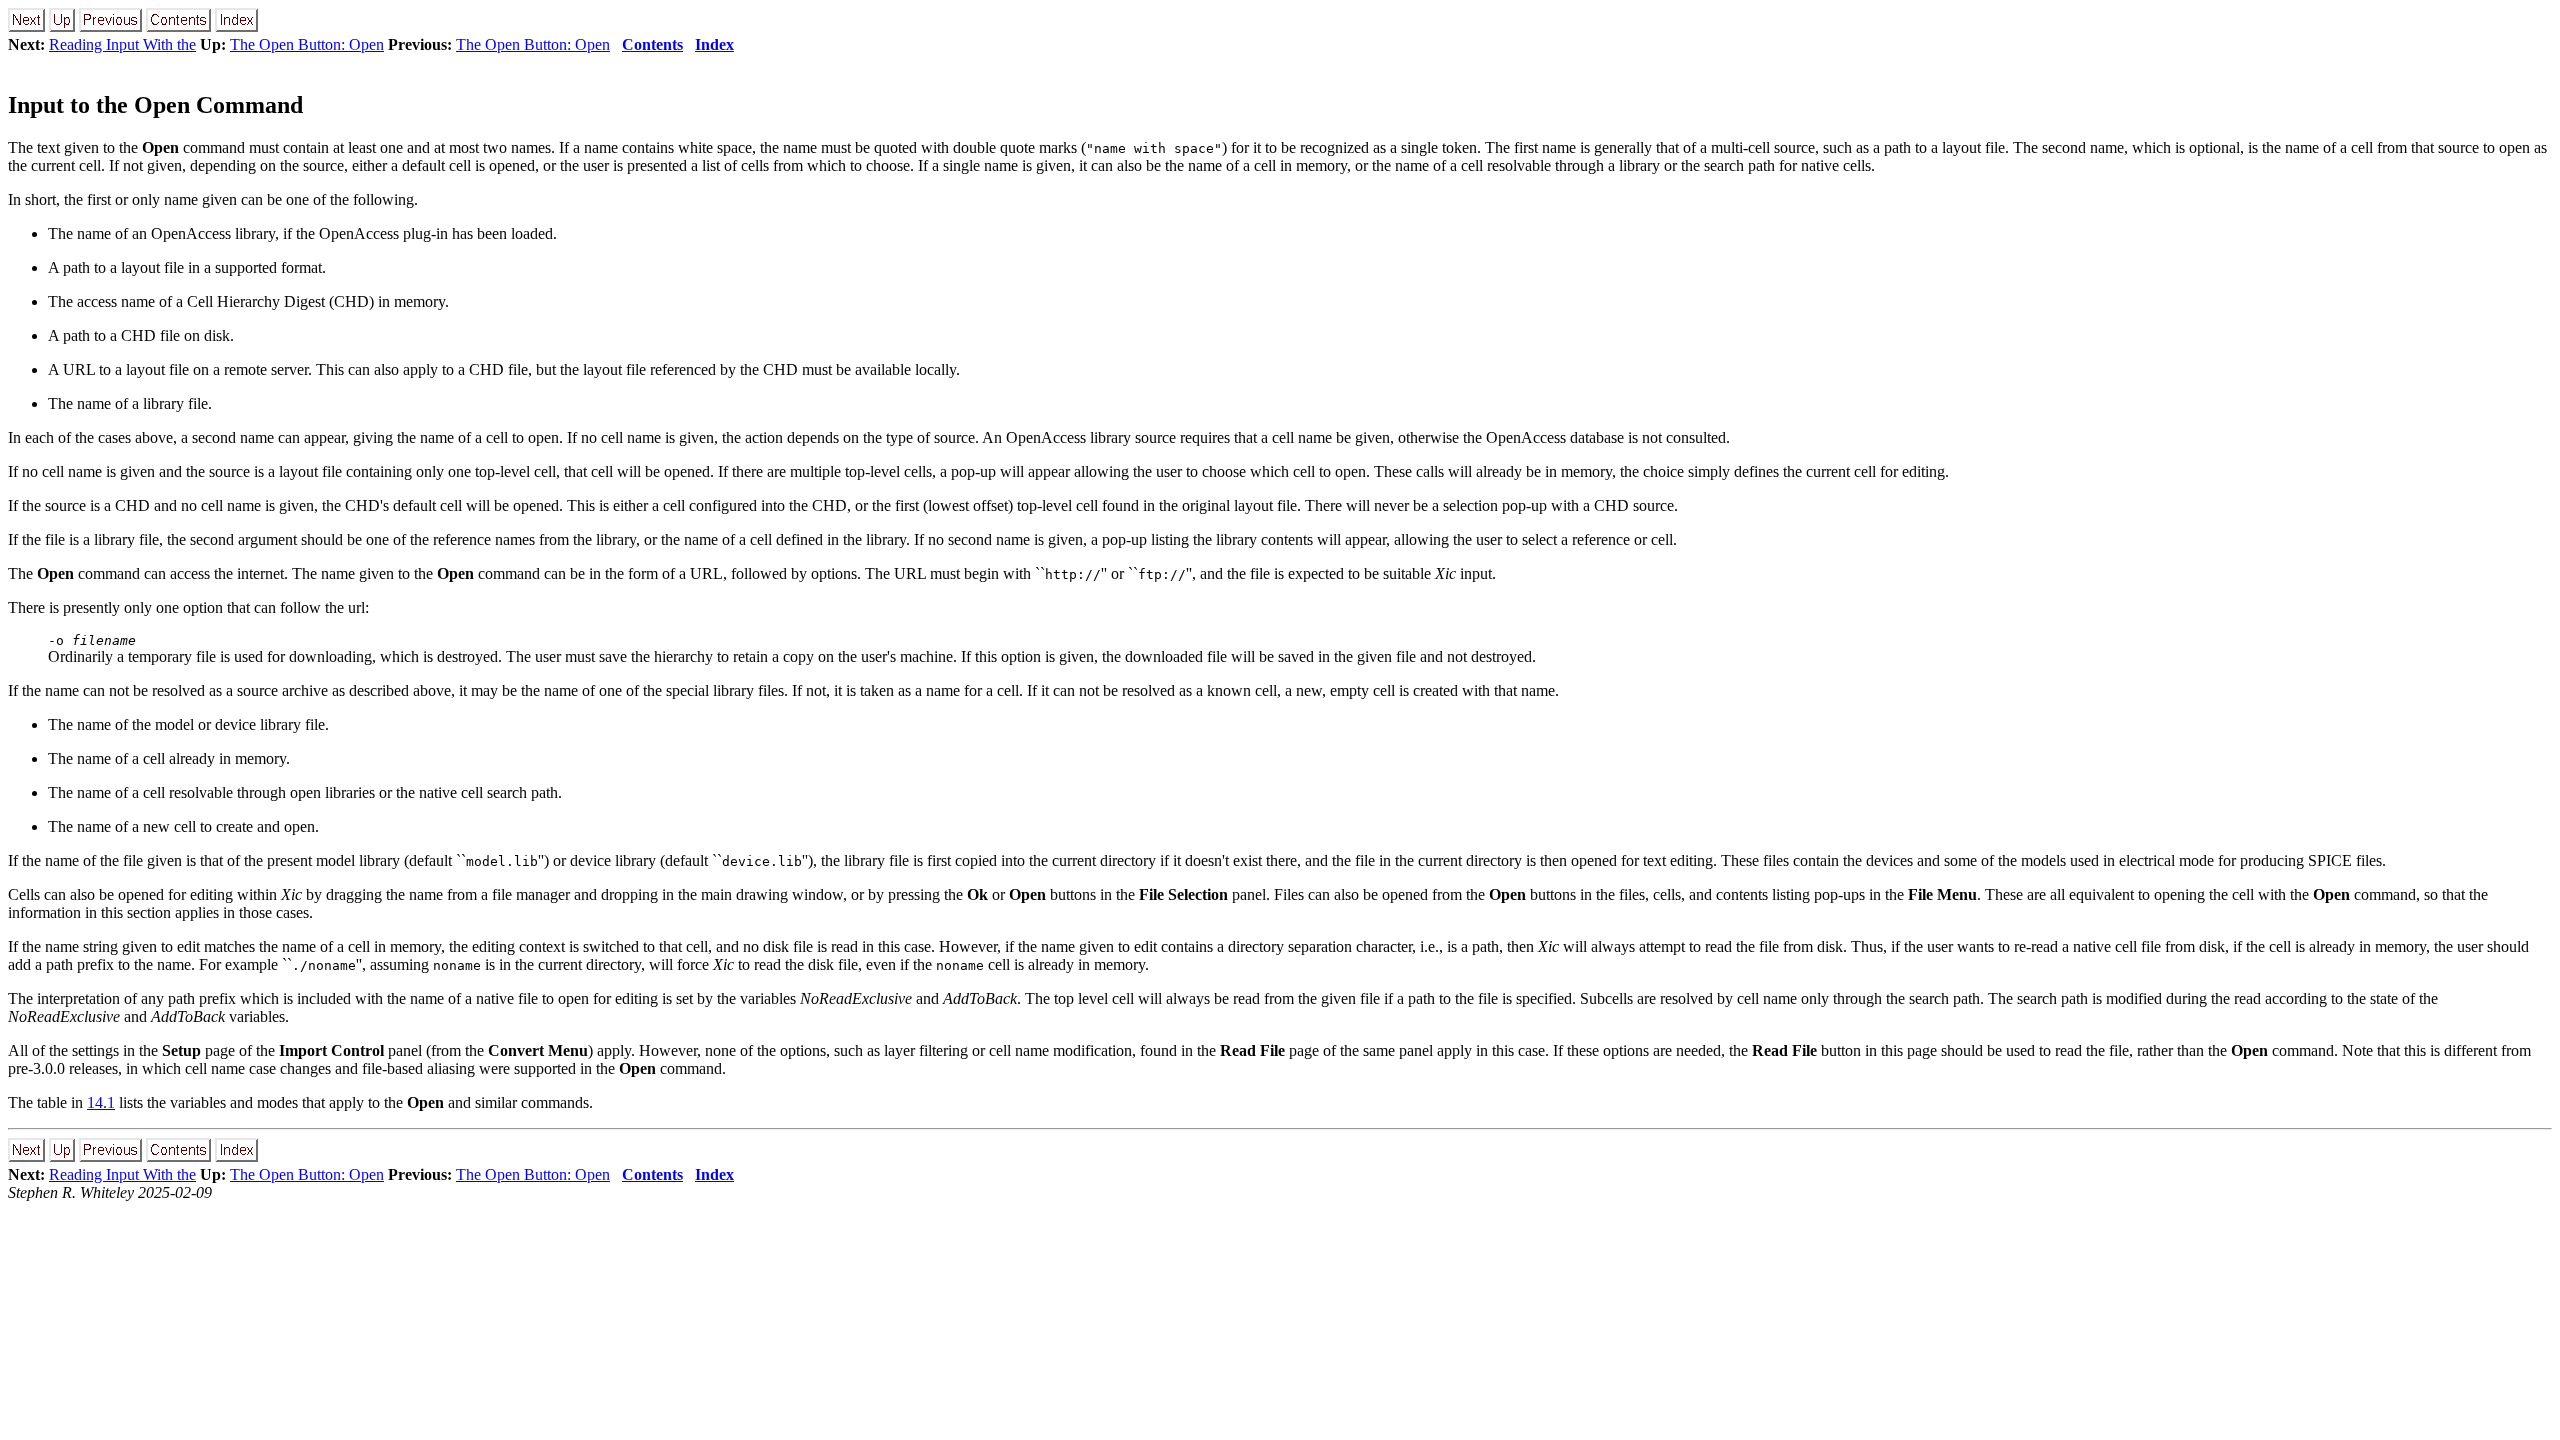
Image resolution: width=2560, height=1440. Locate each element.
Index (714, 44)
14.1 (101, 1102)
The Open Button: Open (307, 44)
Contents (652, 44)
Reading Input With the (122, 44)
